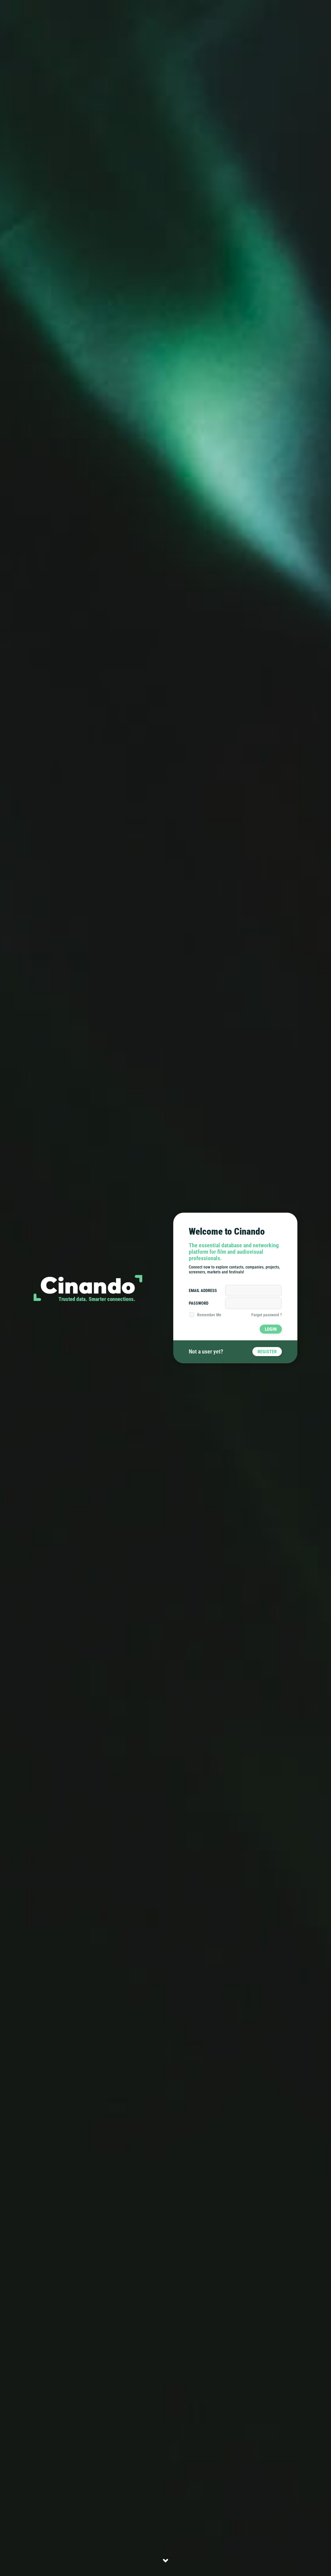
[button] (165, 2560)
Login (271, 1329)
